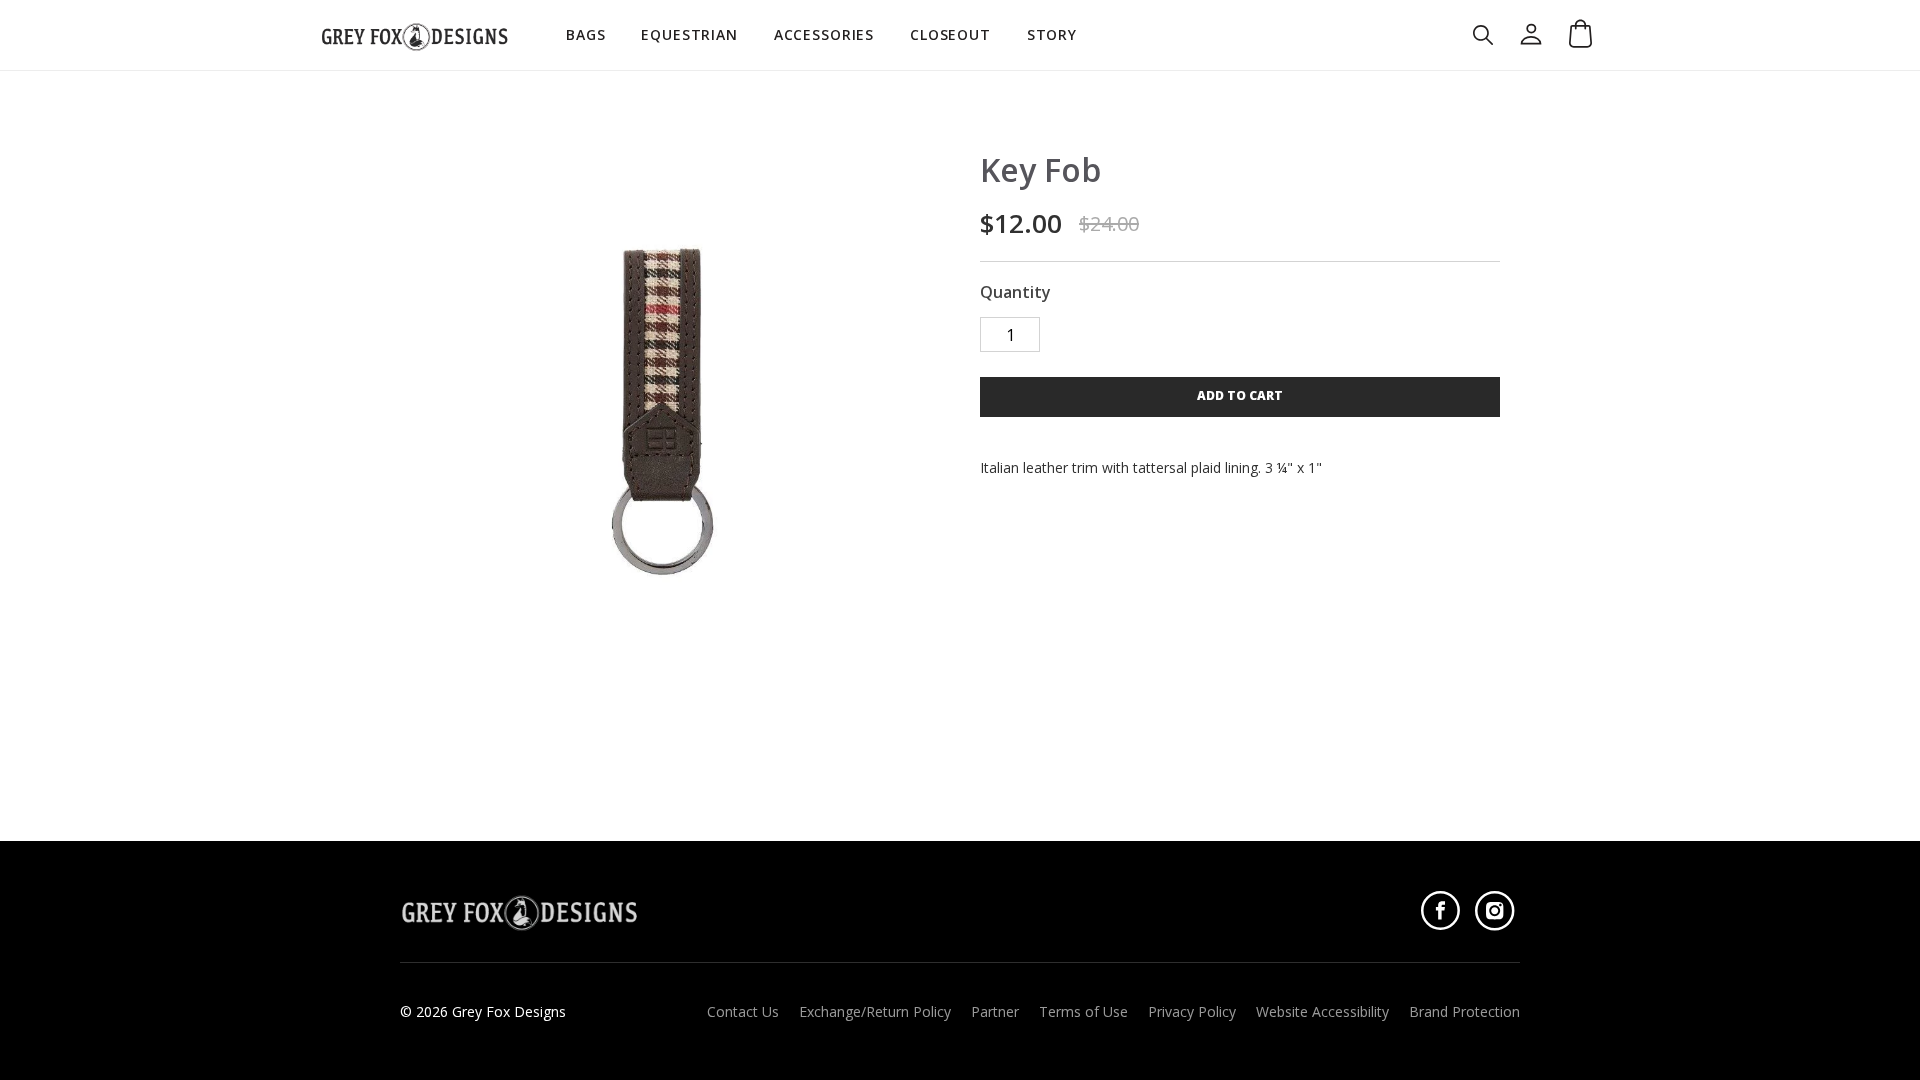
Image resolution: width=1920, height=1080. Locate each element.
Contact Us (743, 1012)
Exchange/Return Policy (875, 1012)
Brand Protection (1464, 1012)
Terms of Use (1083, 1012)
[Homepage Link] (415, 35)
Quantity (1015, 292)
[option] (662, 401)
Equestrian (689, 34)
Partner (995, 1012)
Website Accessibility (1322, 1012)
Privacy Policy (1192, 1012)
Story (1052, 34)
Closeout (950, 34)
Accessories (824, 34)
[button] (1240, 397)
